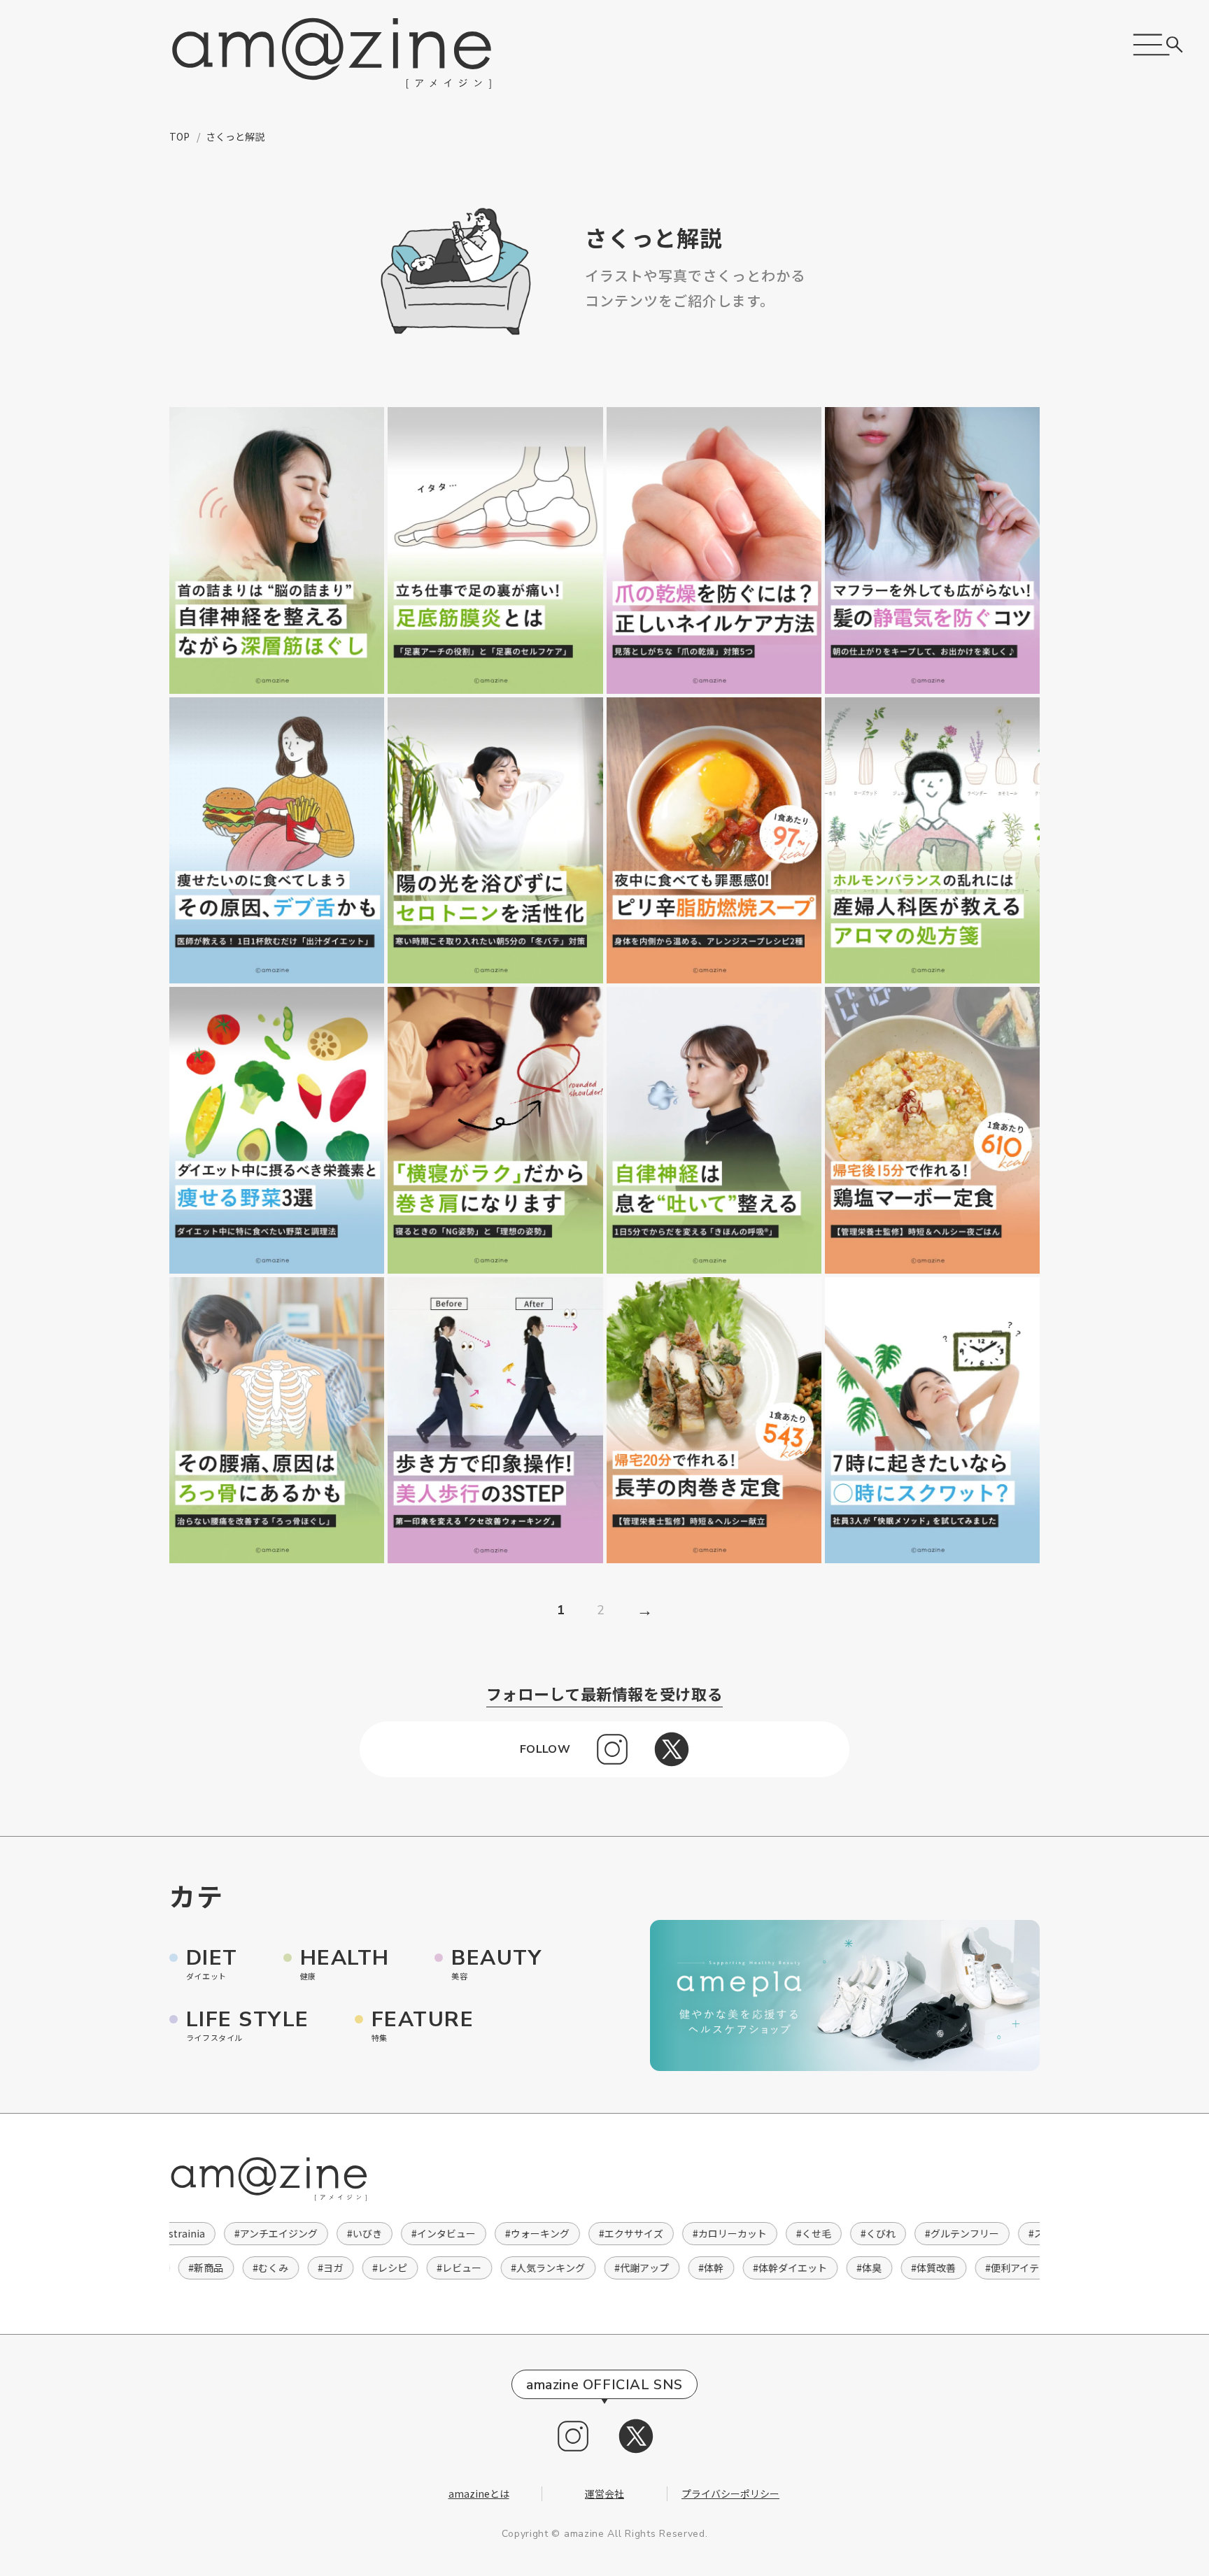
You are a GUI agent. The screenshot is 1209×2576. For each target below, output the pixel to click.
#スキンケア (1039, 2233)
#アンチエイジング (259, 2233)
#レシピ (404, 2268)
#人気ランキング (562, 2268)
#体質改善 (947, 2268)
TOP (179, 136)
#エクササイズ (614, 2233)
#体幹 (725, 2268)
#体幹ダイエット (804, 2268)
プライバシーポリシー (730, 2493)
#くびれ (861, 2233)
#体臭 (883, 2268)
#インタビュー (427, 2233)
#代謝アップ (656, 2268)
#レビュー (473, 2268)
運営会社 (604, 2493)
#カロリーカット (713, 2233)
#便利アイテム (1031, 2268)
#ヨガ (344, 2268)
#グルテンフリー (945, 2233)
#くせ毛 (797, 2233)
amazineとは (479, 2493)
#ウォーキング (521, 2233)
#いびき (348, 2233)
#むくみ (284, 2268)
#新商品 (220, 2268)
